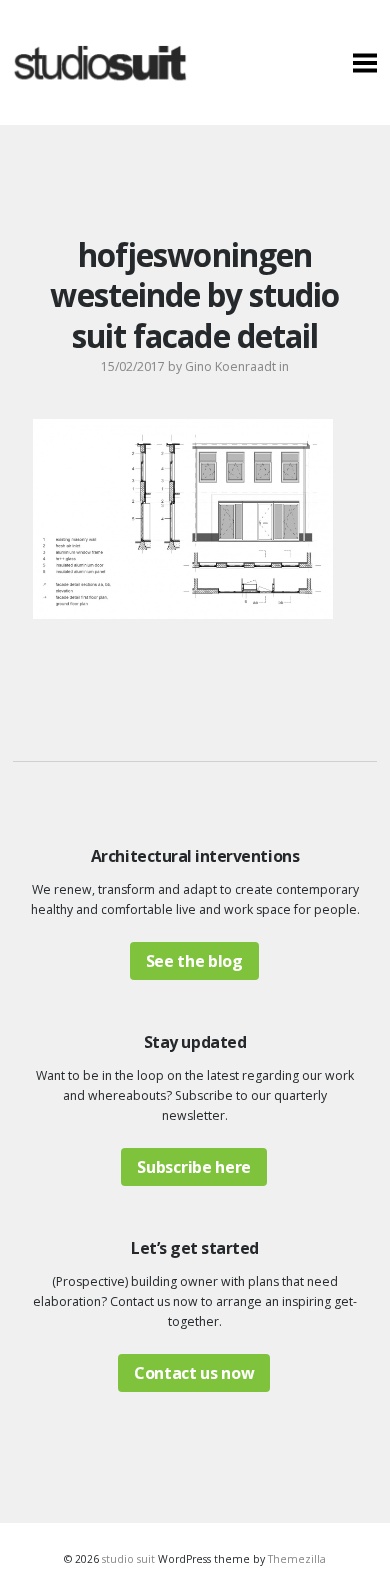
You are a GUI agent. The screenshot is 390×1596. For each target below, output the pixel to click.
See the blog (194, 961)
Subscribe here (194, 1167)
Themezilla (297, 1559)
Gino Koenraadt (230, 366)
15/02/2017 (133, 366)
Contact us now (194, 1373)
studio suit (128, 1559)
